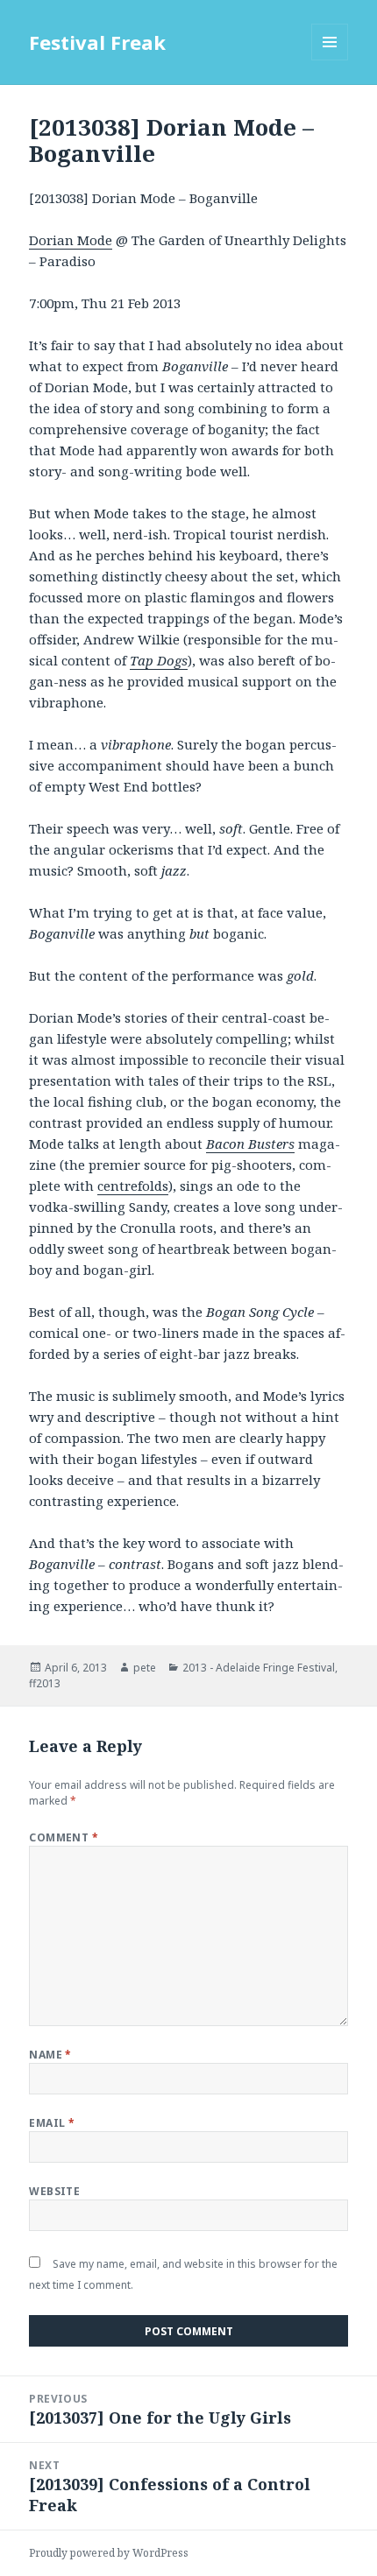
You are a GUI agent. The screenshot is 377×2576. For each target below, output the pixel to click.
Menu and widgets (330, 60)
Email (52, 2123)
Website (54, 2191)
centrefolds (133, 1186)
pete (145, 1668)
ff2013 (45, 1683)
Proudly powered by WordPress (109, 2553)
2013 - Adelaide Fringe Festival (259, 1668)
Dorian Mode (71, 240)
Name (50, 2055)
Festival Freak (97, 42)
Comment (64, 1837)
